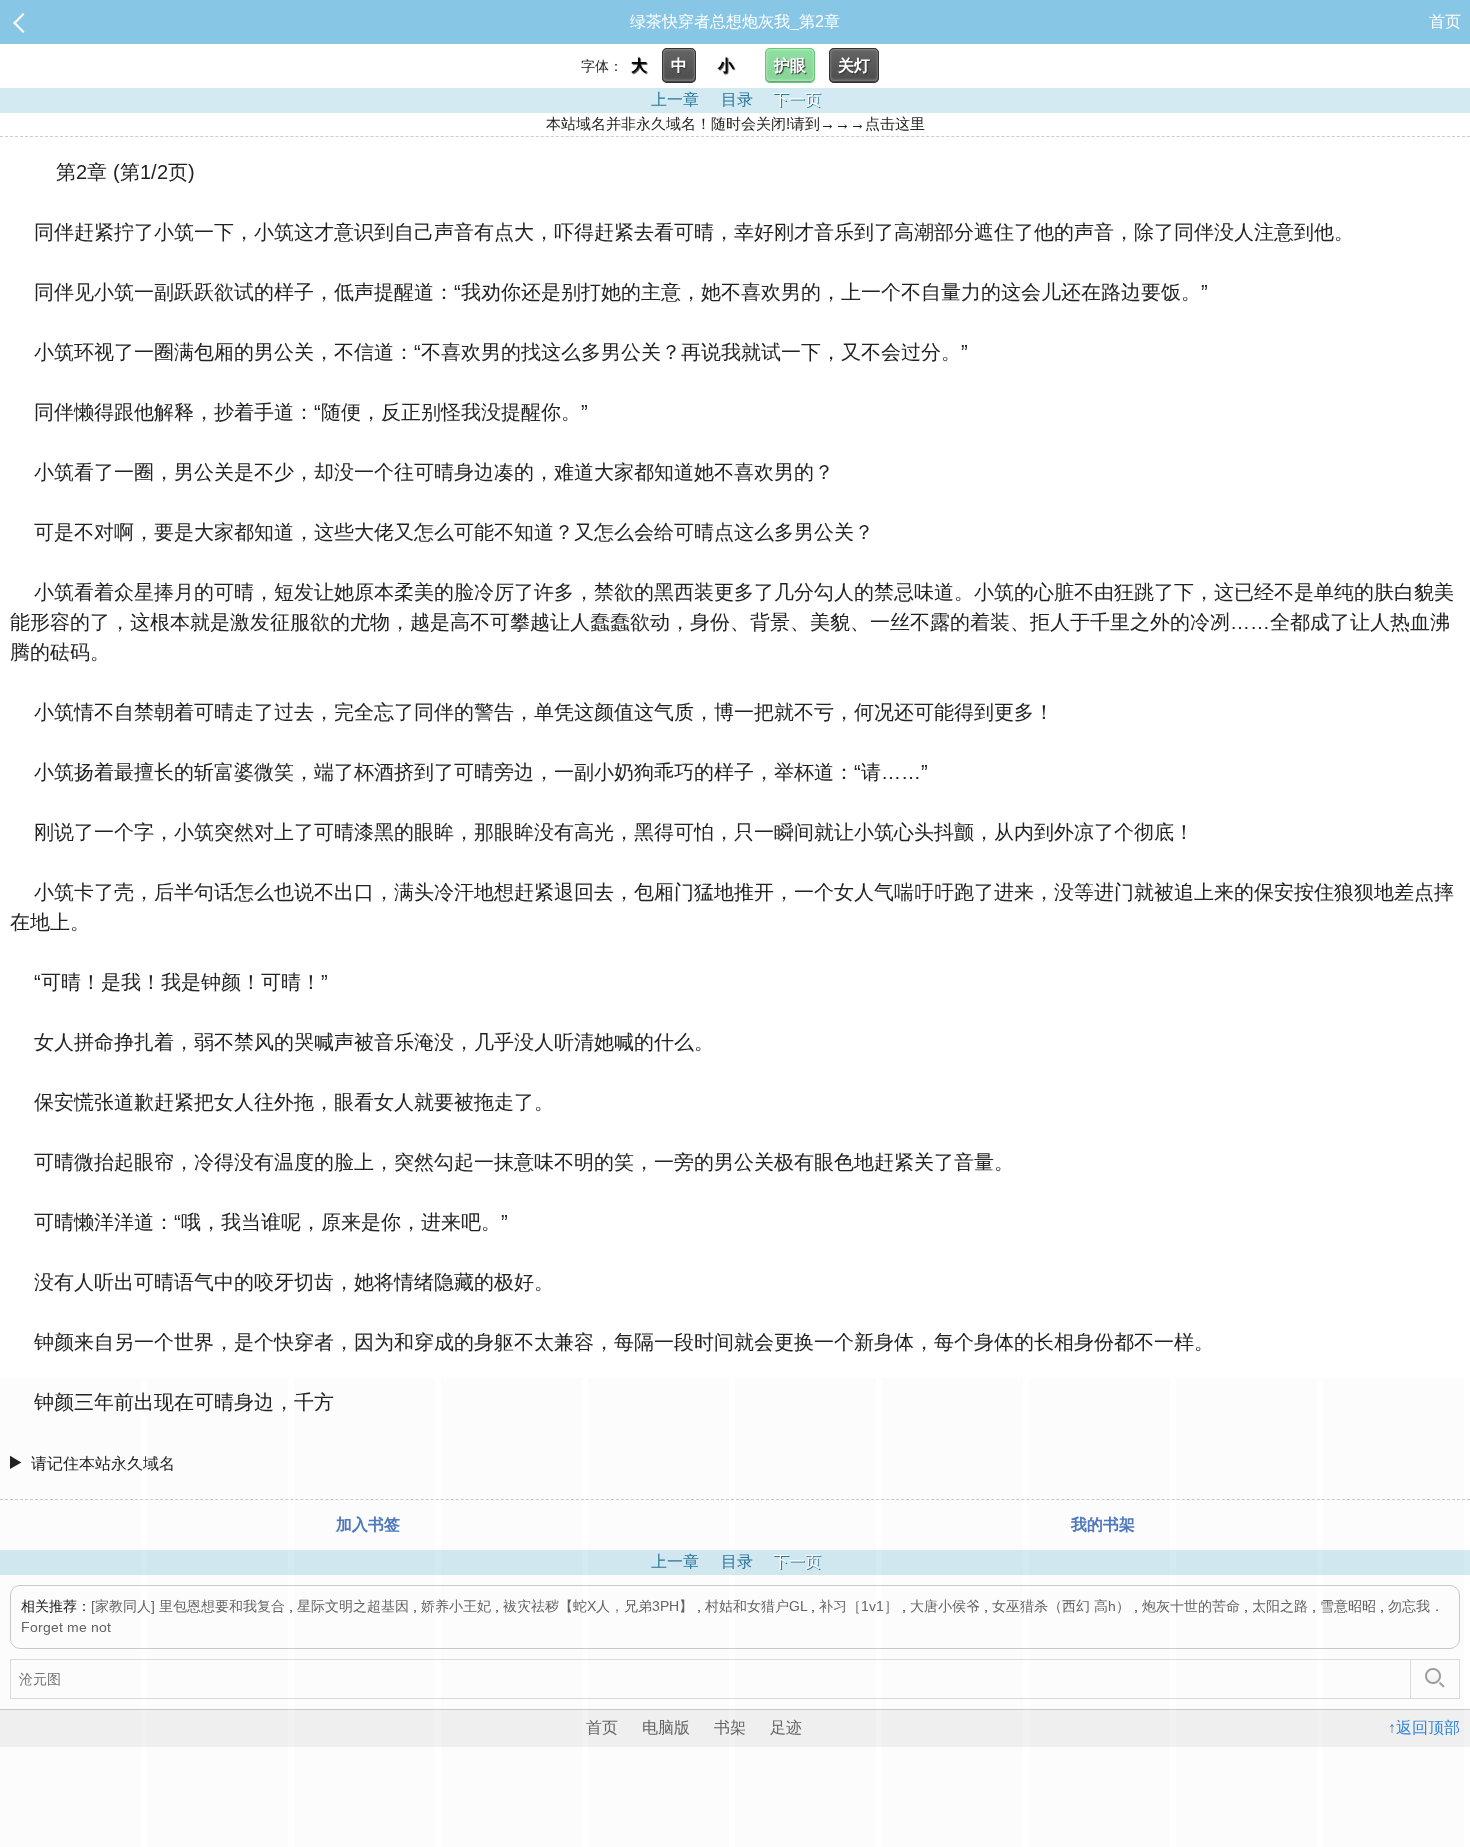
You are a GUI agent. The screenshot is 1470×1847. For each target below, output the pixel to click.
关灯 (854, 65)
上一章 (675, 99)
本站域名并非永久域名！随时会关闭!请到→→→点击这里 (735, 123)
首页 (1445, 21)
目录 (737, 99)
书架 (730, 1727)
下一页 (797, 99)
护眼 (790, 65)
